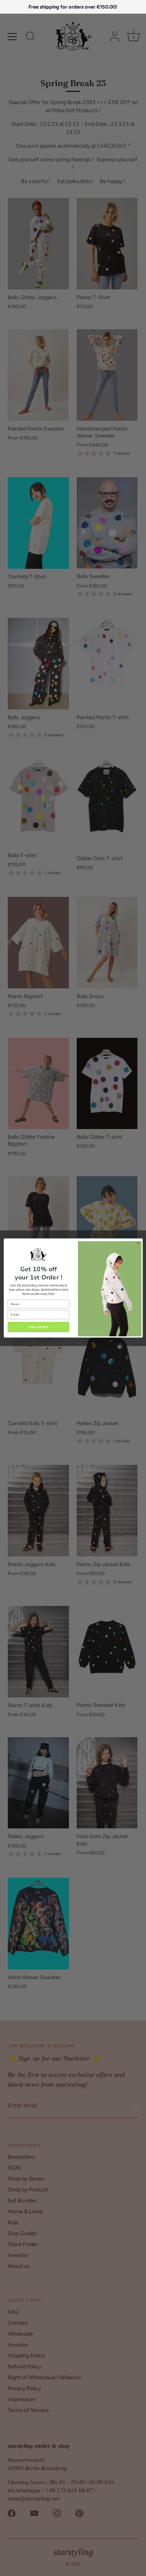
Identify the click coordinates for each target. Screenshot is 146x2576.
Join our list (38, 1327)
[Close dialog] (138, 1243)
